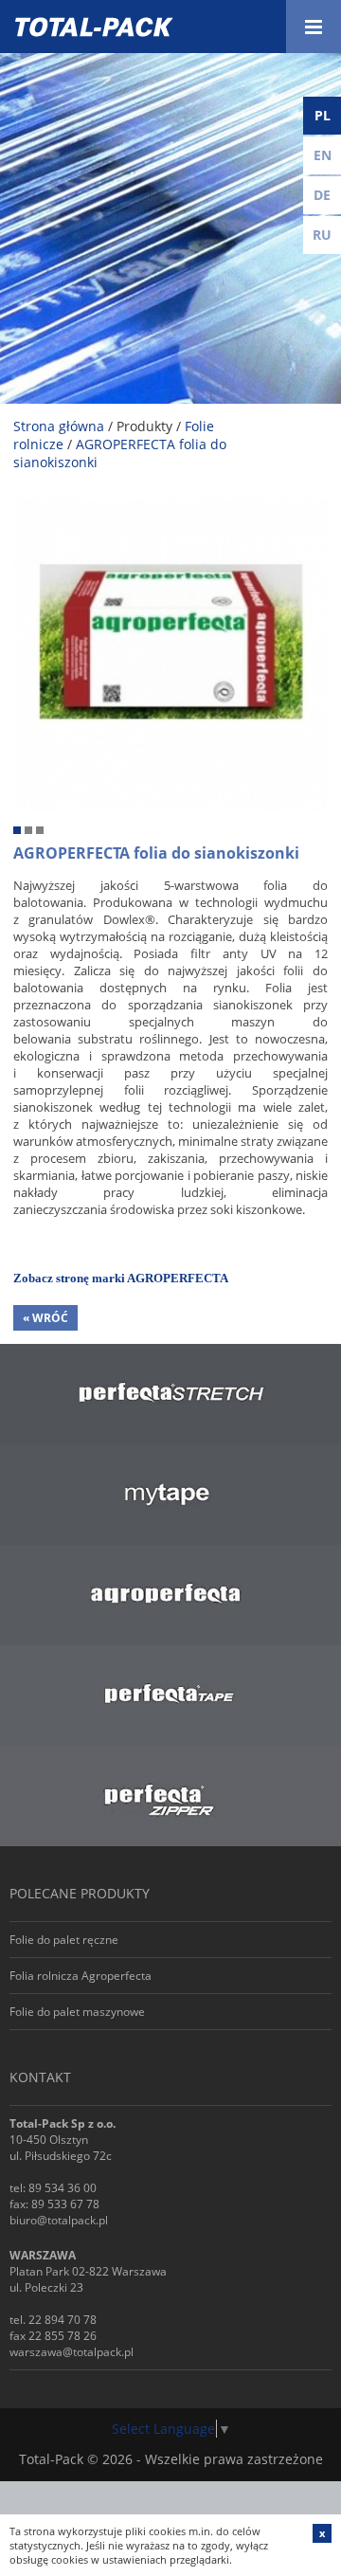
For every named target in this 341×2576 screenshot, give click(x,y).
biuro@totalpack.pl (59, 2220)
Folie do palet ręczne (64, 1940)
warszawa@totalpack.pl (72, 2352)
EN (323, 155)
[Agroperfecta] (170, 507)
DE (322, 195)
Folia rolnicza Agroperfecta (81, 1976)
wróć (45, 1318)
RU (322, 235)
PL (323, 115)
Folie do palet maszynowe (77, 2012)
